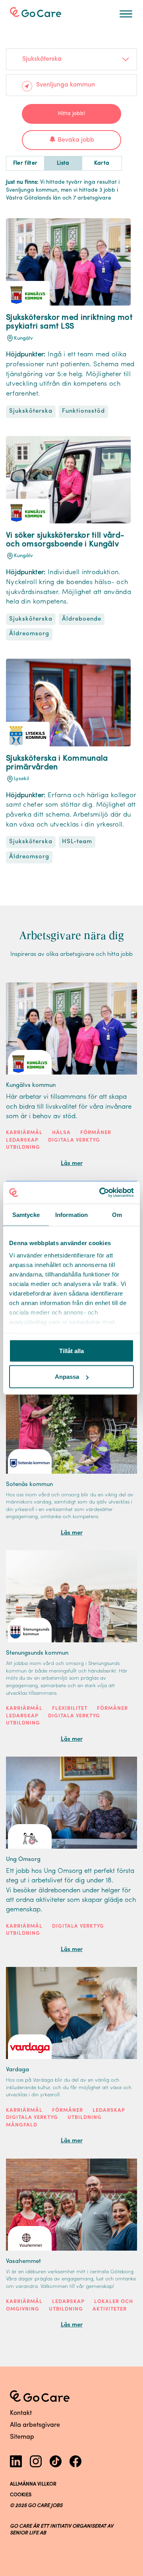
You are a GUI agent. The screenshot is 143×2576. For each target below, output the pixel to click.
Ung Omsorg (23, 1860)
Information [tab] (71, 1214)
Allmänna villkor (33, 2484)
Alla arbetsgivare (35, 2425)
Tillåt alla (71, 1350)
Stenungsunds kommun (37, 1653)
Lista (63, 163)
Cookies (21, 2495)
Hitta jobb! (72, 114)
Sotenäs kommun (29, 1485)
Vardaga (17, 2070)
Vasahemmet (23, 2262)
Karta (102, 163)
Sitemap (22, 2437)
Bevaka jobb (76, 140)
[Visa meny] (126, 14)
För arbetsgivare (42, 11)
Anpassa (67, 1377)
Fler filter (25, 163)
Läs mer (72, 1164)
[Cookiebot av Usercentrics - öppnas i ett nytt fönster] (101, 1193)
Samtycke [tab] (26, 1214)
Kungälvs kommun (31, 1085)
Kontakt (21, 2413)
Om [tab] (117, 1214)
